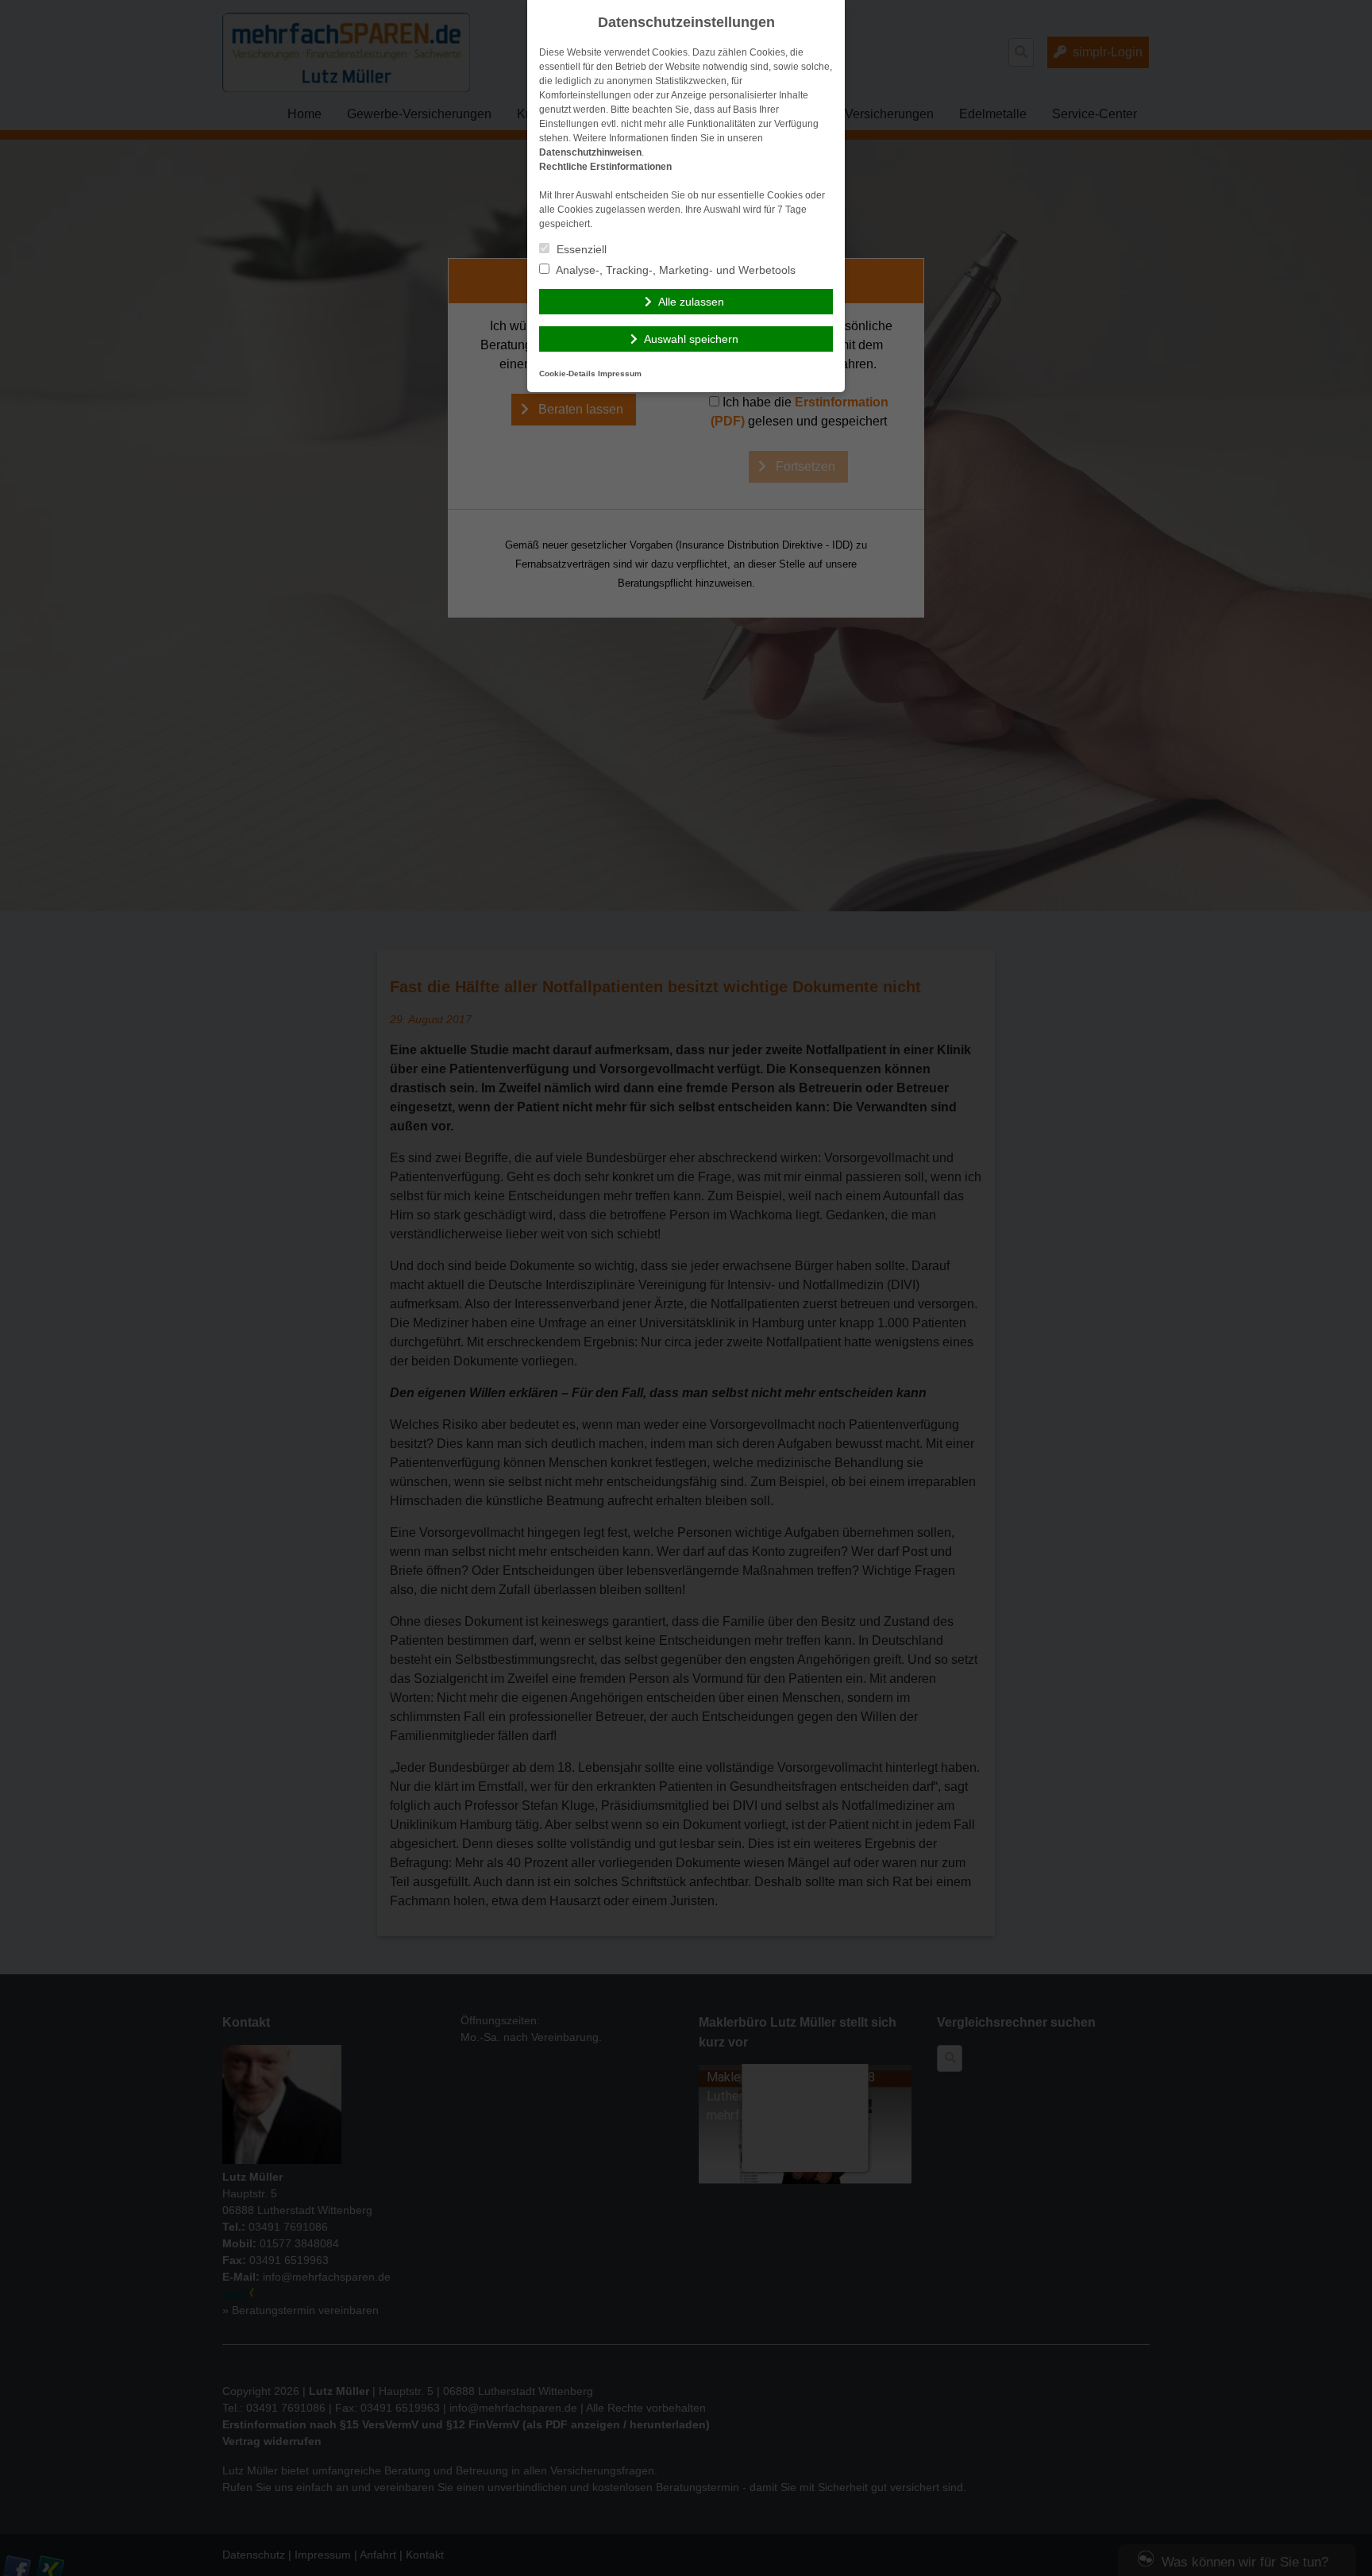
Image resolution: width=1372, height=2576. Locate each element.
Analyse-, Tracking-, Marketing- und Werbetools (674, 270)
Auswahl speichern (691, 339)
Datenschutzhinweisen (590, 152)
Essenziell (580, 249)
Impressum (620, 374)
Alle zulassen (691, 302)
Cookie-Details (567, 374)
